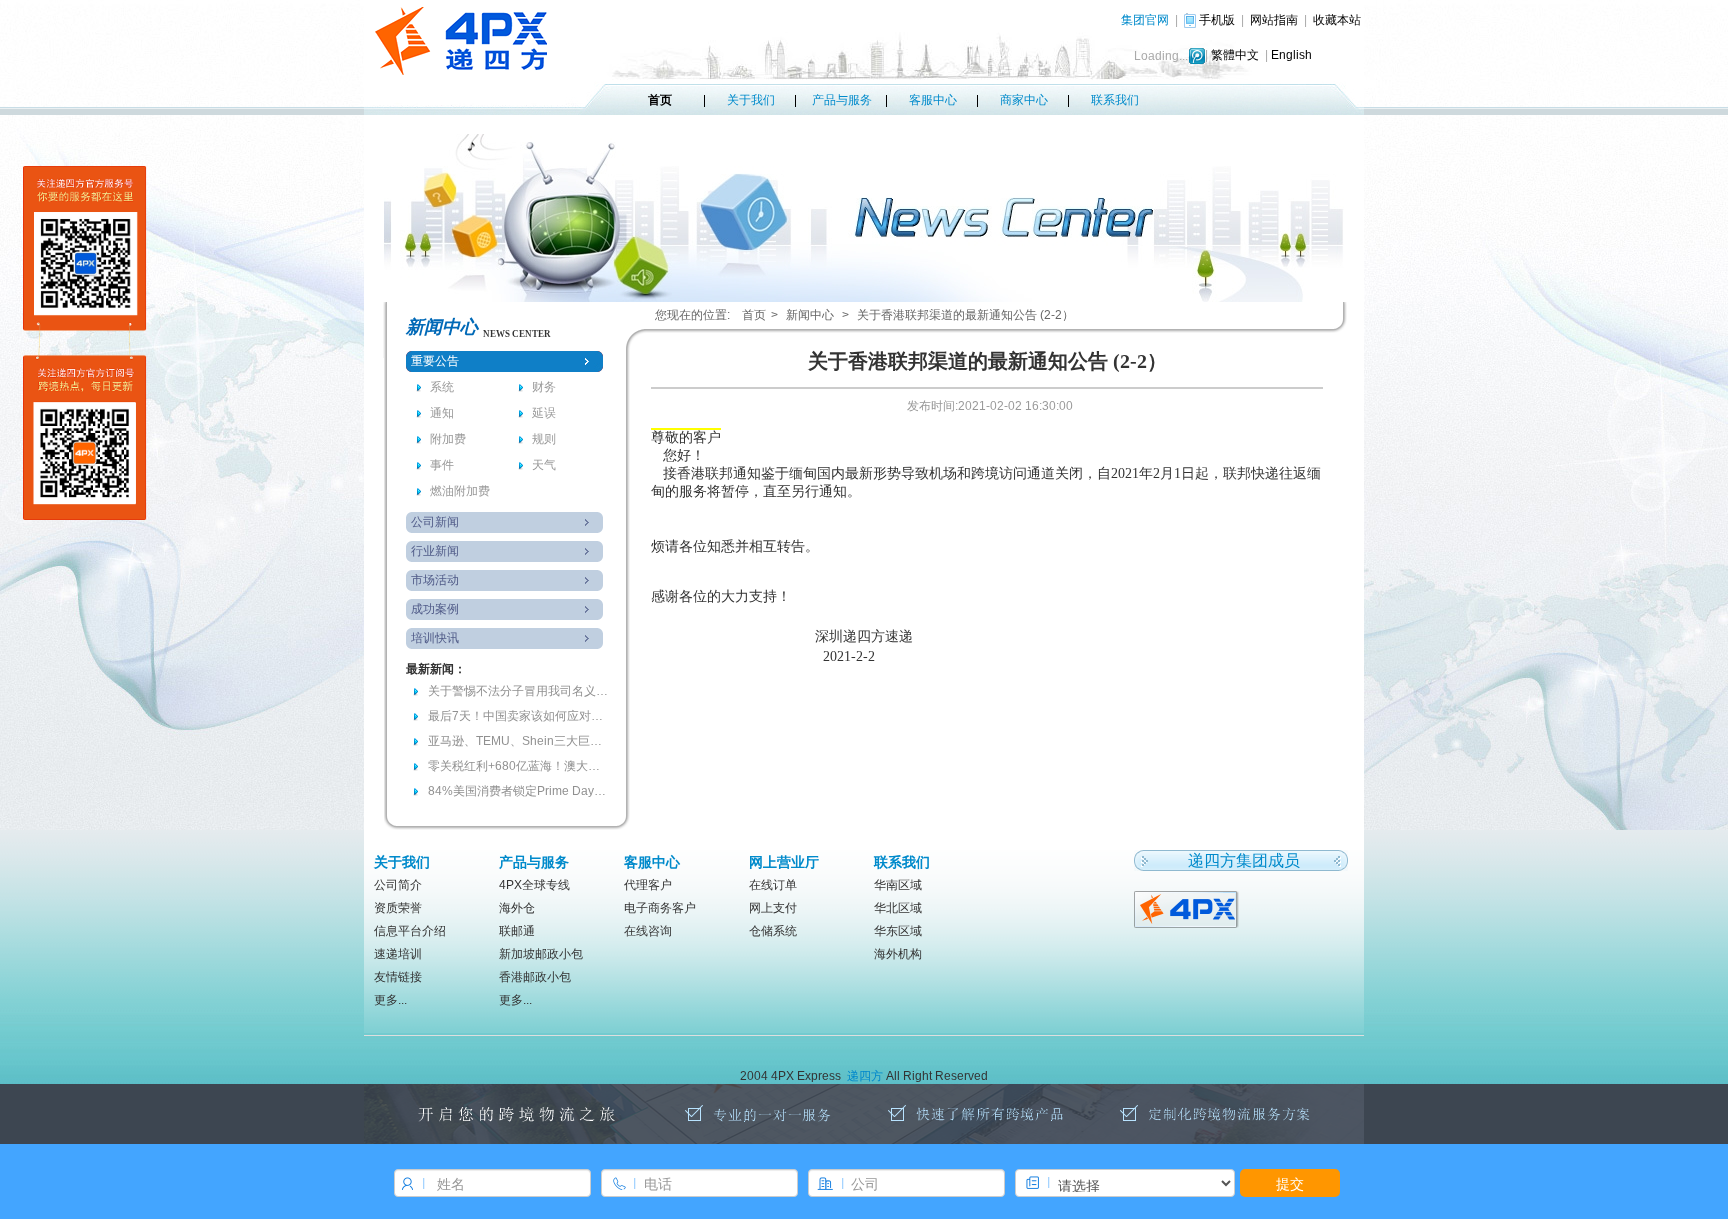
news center (517, 334)
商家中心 (1024, 100)
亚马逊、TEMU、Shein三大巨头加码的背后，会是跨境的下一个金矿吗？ (518, 741)
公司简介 (398, 885)
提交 (1290, 1183)
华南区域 (898, 885)
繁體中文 (1235, 55)
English (1291, 55)
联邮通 (517, 931)
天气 (544, 465)
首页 (660, 100)
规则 (544, 439)
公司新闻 (435, 522)
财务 (544, 387)
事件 (442, 465)
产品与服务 (842, 100)
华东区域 (898, 931)
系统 (442, 387)
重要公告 (435, 361)
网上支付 (773, 908)
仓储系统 (773, 931)
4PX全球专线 (534, 885)
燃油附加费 (460, 491)
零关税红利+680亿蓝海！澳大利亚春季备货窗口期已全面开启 (518, 766)
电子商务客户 (660, 908)
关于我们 (751, 100)
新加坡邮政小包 (541, 954)
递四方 (865, 1076)
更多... (390, 1000)
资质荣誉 (398, 908)
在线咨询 (648, 931)
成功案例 (435, 609)
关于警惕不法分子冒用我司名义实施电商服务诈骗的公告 (518, 691)
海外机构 (898, 954)
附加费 (448, 439)
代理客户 (648, 885)
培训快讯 (435, 638)
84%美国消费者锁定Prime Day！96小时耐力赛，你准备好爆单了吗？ (518, 791)
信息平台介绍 (410, 931)
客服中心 (933, 100)
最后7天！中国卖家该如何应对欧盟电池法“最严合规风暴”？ (518, 716)
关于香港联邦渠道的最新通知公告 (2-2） (965, 315)
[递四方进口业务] (1187, 908)
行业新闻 (435, 551)
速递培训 (398, 954)
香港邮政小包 (535, 977)
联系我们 (1115, 100)
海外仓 (517, 908)
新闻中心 (810, 315)
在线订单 (773, 885)
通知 (442, 413)
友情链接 (398, 977)
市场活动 (435, 580)
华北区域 (898, 908)
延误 (544, 413)
